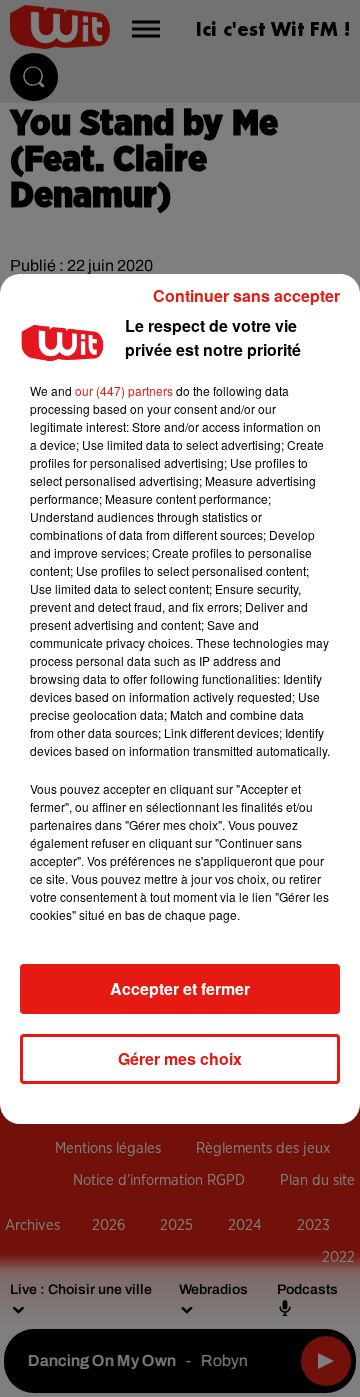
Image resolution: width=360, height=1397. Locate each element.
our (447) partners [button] (124, 390)
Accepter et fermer (180, 988)
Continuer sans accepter (246, 295)
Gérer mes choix (180, 1058)
